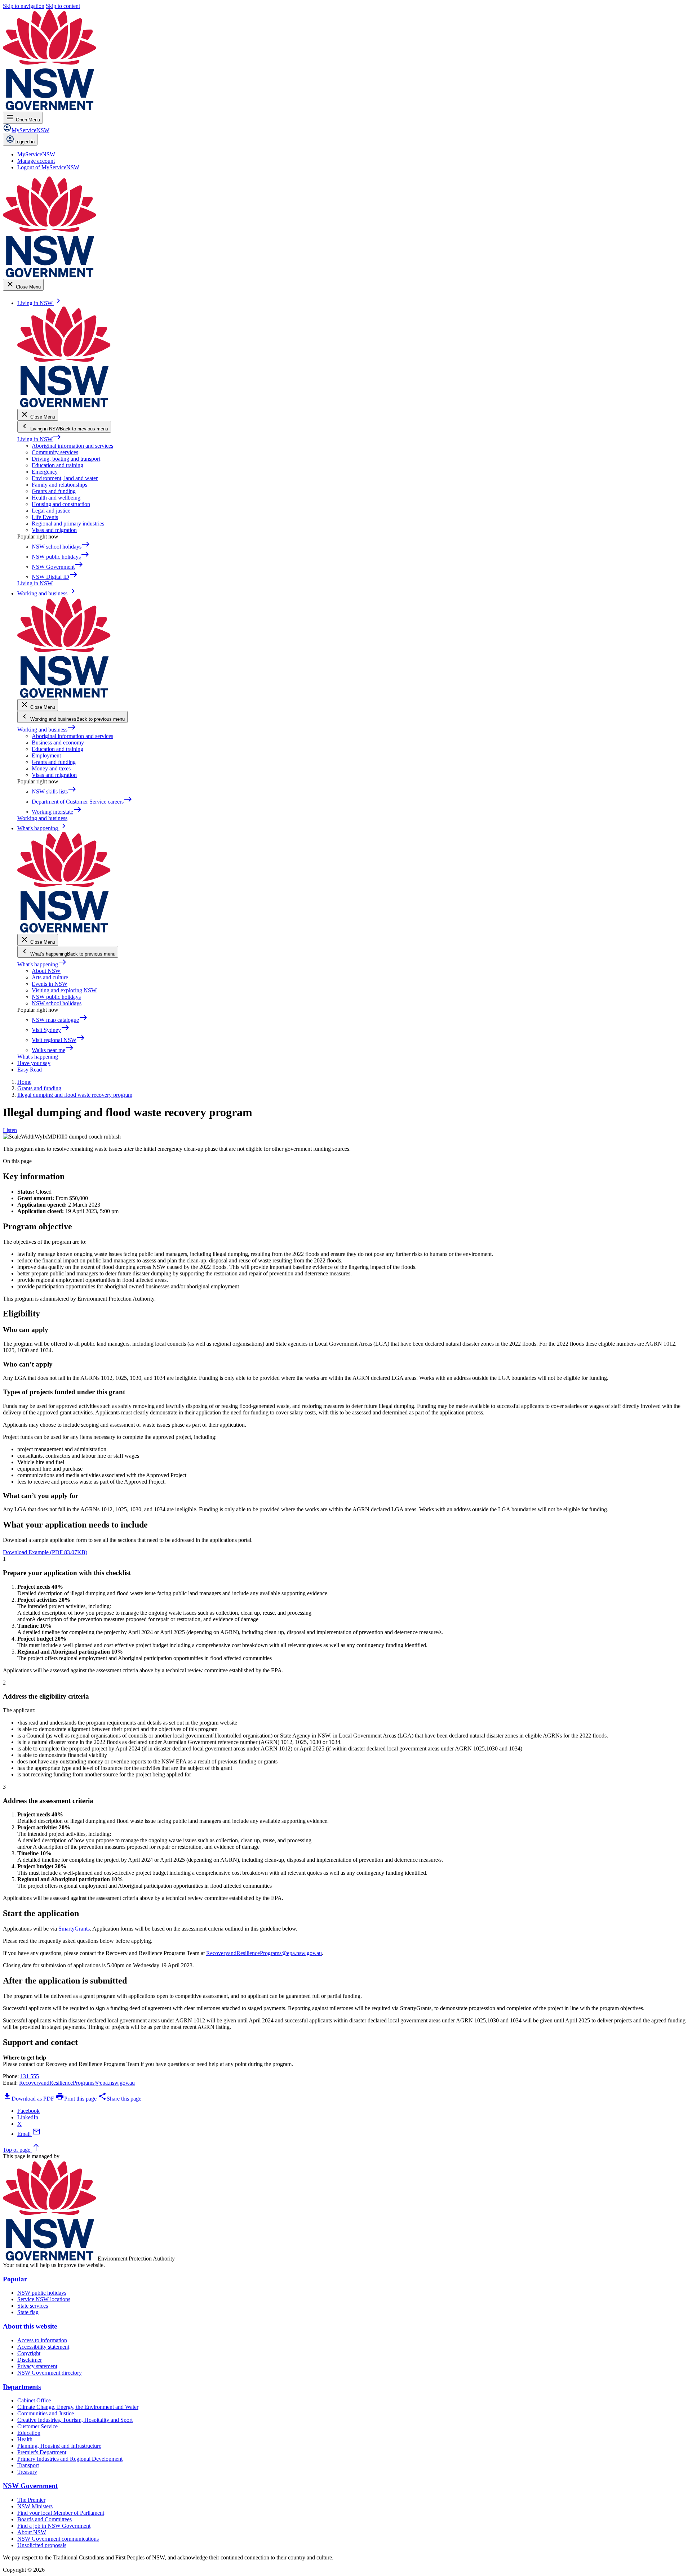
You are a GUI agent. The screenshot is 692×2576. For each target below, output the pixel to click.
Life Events (45, 517)
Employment (46, 755)
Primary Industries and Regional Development (70, 2459)
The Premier (31, 2500)
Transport (28, 2465)
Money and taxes (51, 768)
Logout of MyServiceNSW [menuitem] (48, 167)
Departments (22, 2387)
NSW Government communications (58, 2539)
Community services (55, 452)
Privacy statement (37, 2366)
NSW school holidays (57, 1003)
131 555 (30, 2076)
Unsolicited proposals (42, 2545)
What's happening (42, 964)
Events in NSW (50, 984)
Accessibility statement (43, 2347)
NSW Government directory (50, 2373)
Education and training (57, 465)
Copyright (29, 2353)
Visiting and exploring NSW (64, 990)
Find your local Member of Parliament (61, 2513)
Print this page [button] (76, 2099)
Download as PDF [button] (28, 2099)
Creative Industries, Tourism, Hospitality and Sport (75, 2420)
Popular (15, 2279)
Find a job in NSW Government (54, 2526)
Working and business (47, 730)
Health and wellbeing (56, 498)
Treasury (27, 2472)
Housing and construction (61, 504)
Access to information (42, 2340)
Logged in (25, 142)
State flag (28, 2312)
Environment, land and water (65, 478)
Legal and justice (51, 511)
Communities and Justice (46, 2413)
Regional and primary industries (68, 524)
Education (29, 2433)
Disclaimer (30, 2360)
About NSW (46, 971)
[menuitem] (36, 154)
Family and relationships (59, 485)
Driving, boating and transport (66, 459)
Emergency (45, 472)
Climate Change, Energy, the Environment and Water (78, 2407)
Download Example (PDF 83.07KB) (45, 1552)
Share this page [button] (120, 2099)
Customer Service (37, 2426)
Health (25, 2439)
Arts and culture (50, 977)
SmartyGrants (74, 1929)
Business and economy (58, 743)
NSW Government (30, 2486)
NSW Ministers (35, 2506)
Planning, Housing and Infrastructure (59, 2446)
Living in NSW (39, 439)
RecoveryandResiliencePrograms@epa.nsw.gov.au (264, 1953)
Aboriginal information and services (72, 446)
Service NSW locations (44, 2299)
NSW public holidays (56, 997)
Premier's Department (42, 2452)
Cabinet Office (34, 2400)
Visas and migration (54, 530)
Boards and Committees (45, 2519)
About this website (30, 2326)
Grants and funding (54, 491)
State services (33, 2306)
